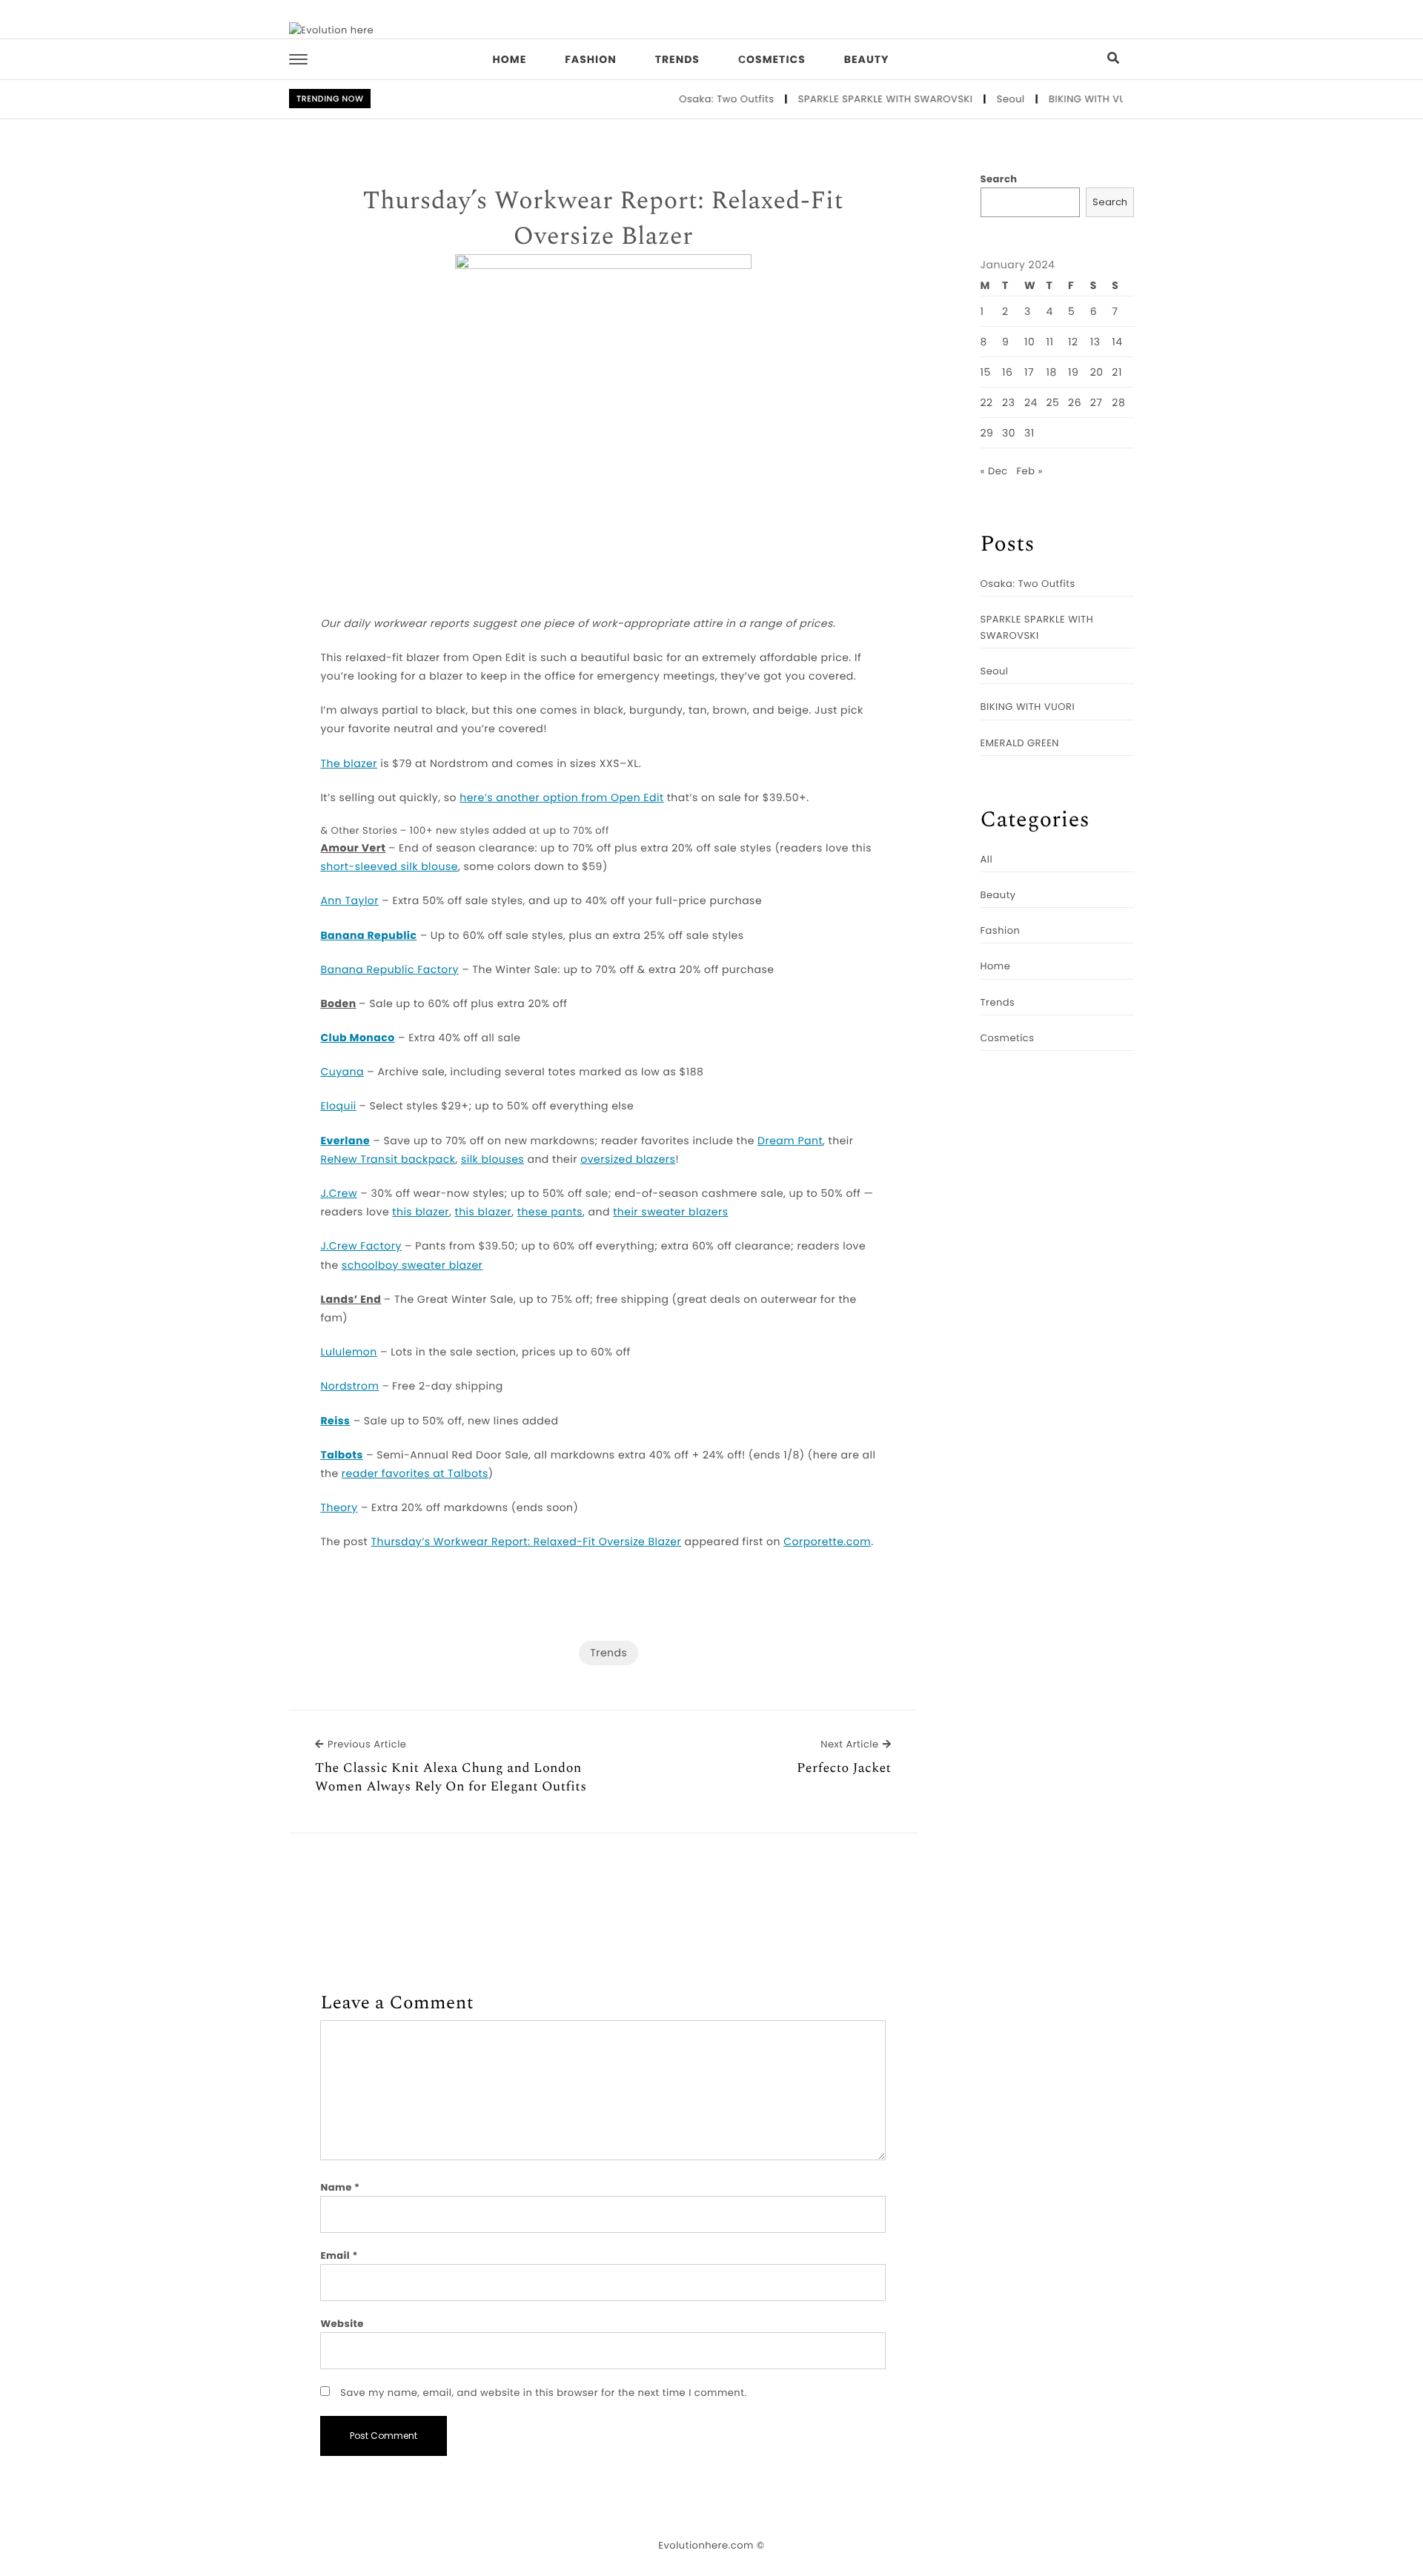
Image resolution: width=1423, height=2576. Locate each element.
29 (987, 433)
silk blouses (492, 1159)
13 (1095, 342)
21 (1117, 372)
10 (1029, 342)
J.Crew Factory (361, 1246)
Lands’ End (351, 1299)
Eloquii (338, 1106)
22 (987, 402)
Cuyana (342, 1072)
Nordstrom (349, 1386)
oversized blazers (628, 1159)
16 (1007, 372)
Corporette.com (827, 1541)
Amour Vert (353, 848)
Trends (677, 59)
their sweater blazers (670, 1212)
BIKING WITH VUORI (1061, 99)
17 (1029, 372)
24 (1031, 402)
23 (1008, 402)
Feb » (1030, 471)
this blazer (421, 1212)
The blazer (349, 763)
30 (1009, 433)
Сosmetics (772, 59)
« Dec (994, 471)
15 (986, 372)
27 (1097, 402)
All (987, 859)
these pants (550, 1212)
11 (1050, 342)
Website (342, 2324)
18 (1052, 372)
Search (999, 179)
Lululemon (348, 1352)
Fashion (590, 59)
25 (1053, 402)
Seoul (975, 99)
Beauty (867, 59)
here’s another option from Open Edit (561, 797)
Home (510, 59)
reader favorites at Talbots (415, 1473)
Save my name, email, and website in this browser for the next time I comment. (543, 2393)
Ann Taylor (349, 900)
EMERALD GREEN (1020, 743)
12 (1073, 342)
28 (1118, 402)
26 (1075, 402)
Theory (339, 1507)
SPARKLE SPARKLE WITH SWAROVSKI (850, 99)
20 (1097, 372)
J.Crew (339, 1193)
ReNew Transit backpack (388, 1159)
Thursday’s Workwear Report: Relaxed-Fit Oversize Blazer (603, 219)
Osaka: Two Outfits (692, 99)
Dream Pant (790, 1141)
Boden (338, 1003)
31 (1029, 433)
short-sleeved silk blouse (389, 866)
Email (339, 2255)
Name (340, 2187)
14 (1117, 342)
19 (1073, 372)
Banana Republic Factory (389, 969)
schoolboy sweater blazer (412, 1265)
